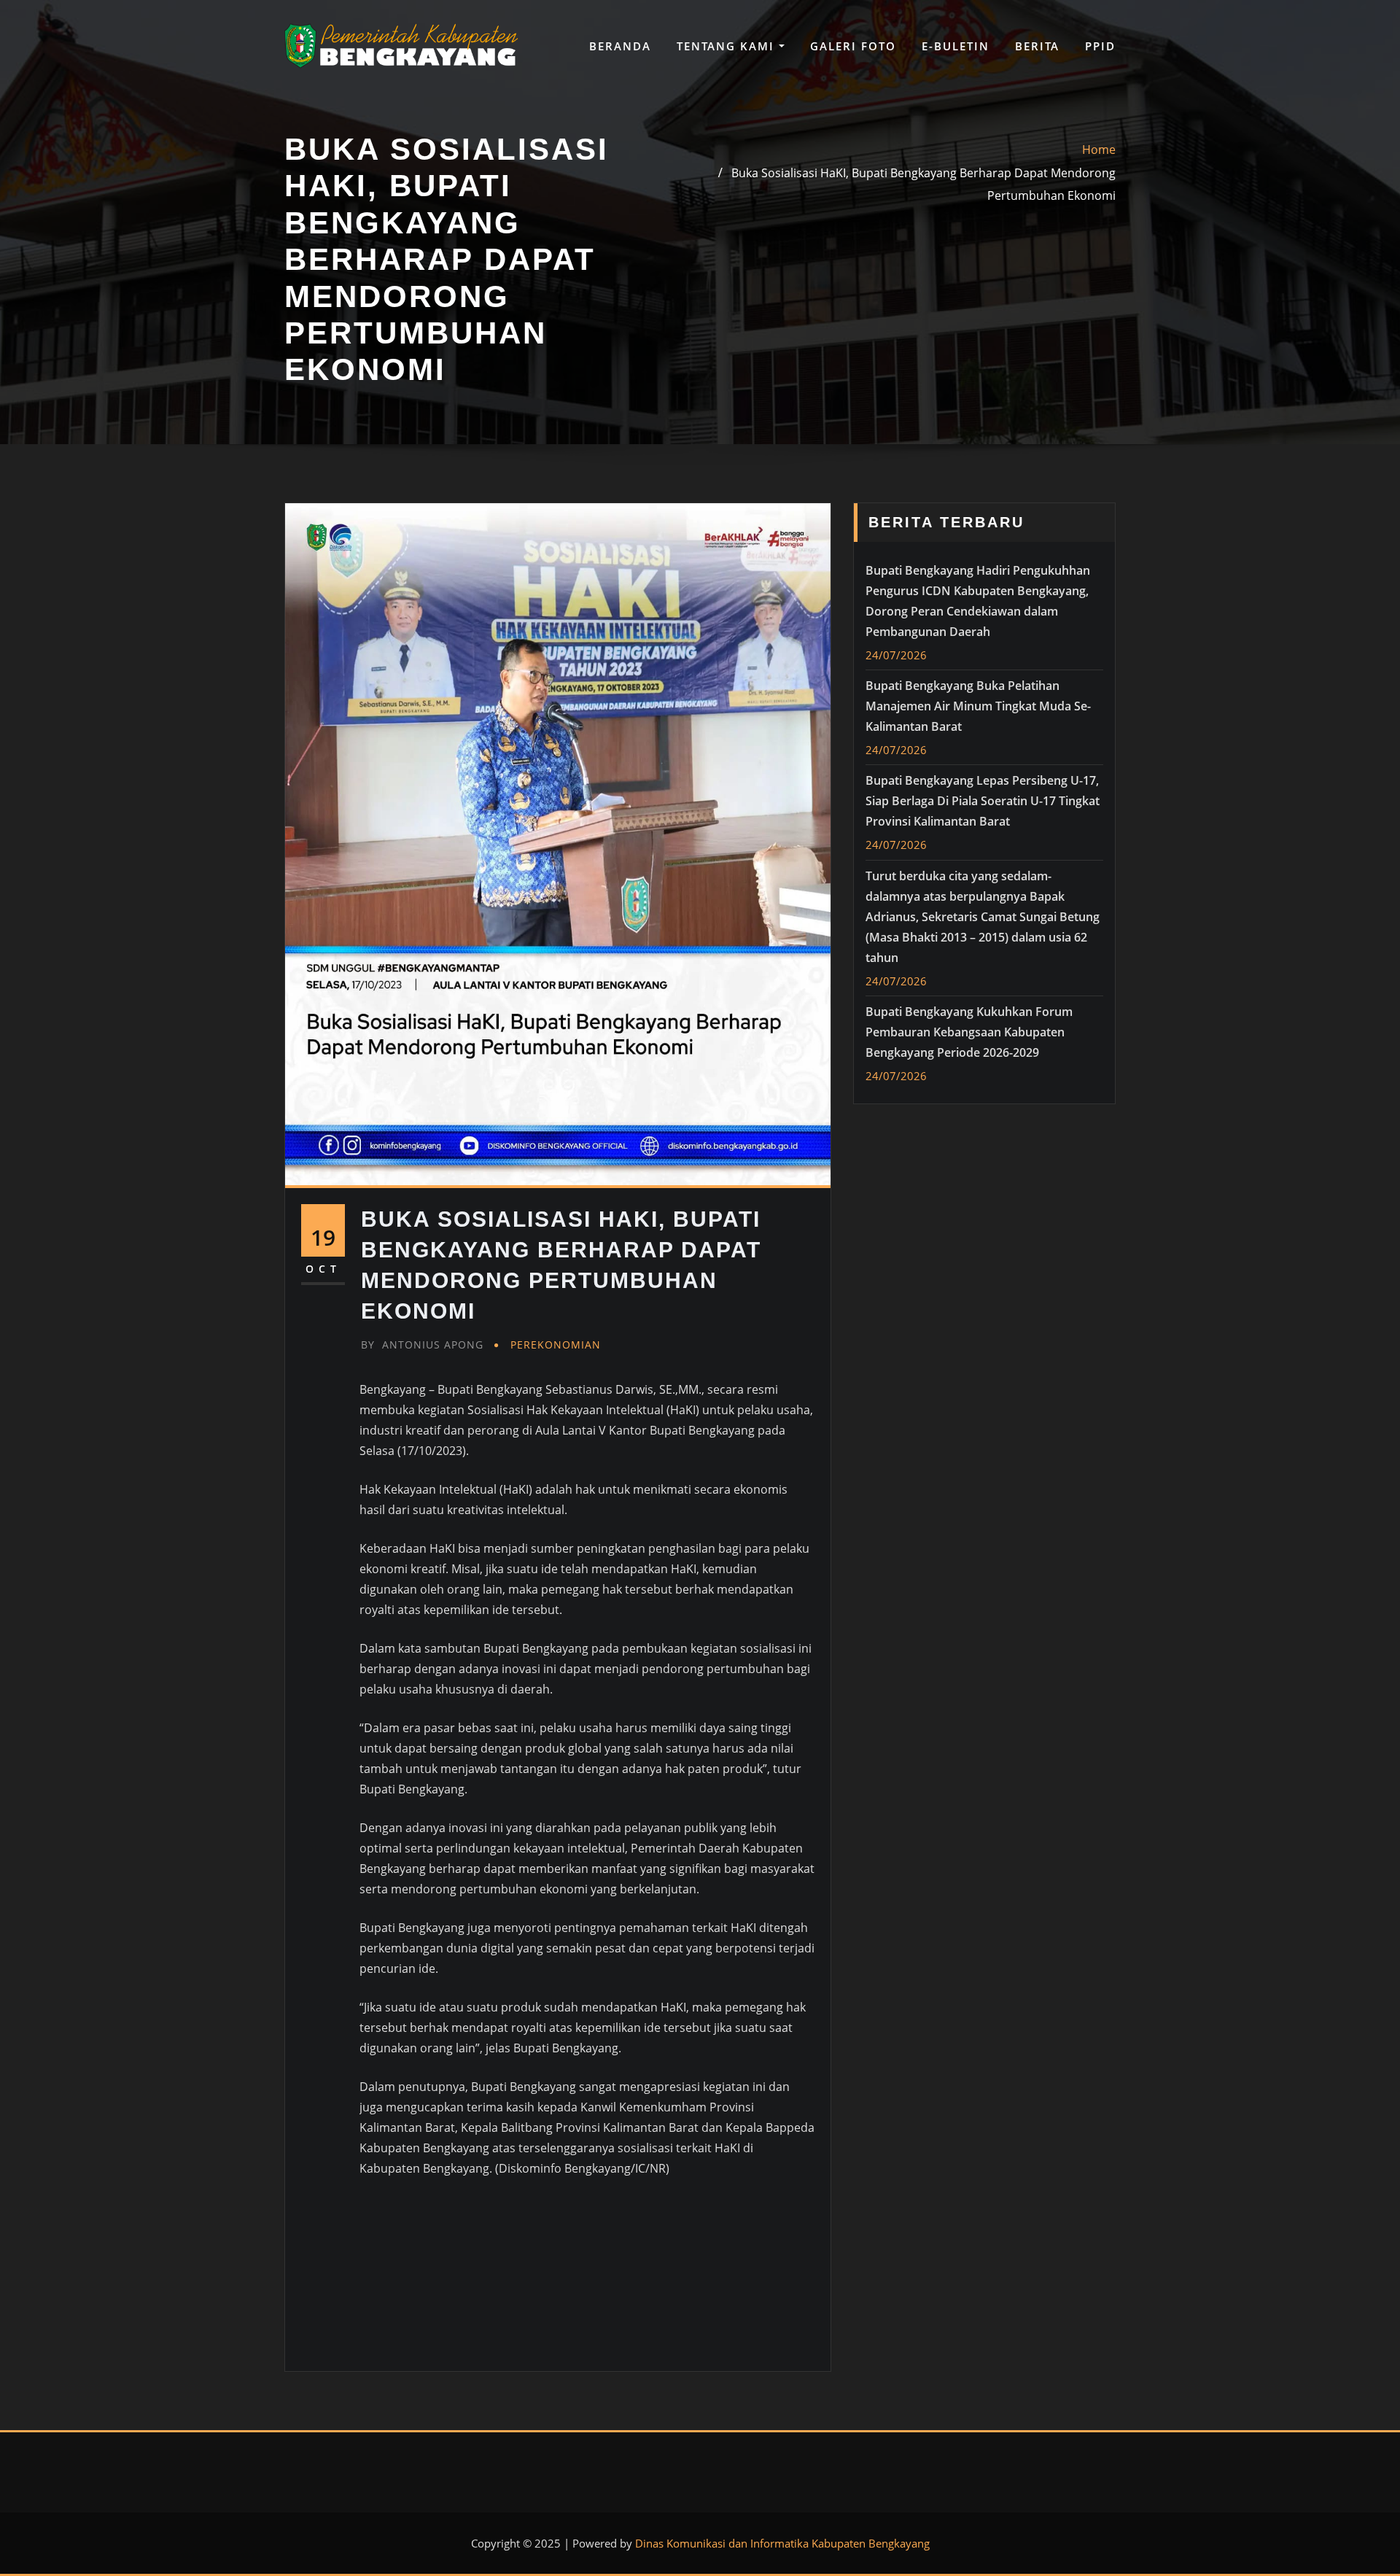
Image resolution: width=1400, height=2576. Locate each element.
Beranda (620, 46)
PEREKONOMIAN (556, 1345)
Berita (1037, 46)
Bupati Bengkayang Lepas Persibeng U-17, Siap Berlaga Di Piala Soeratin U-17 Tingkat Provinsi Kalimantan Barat (983, 801)
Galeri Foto (853, 46)
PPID (1100, 46)
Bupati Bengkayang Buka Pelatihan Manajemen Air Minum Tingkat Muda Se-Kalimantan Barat (978, 706)
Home (1099, 150)
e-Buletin (956, 46)
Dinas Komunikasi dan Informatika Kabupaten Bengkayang (782, 2543)
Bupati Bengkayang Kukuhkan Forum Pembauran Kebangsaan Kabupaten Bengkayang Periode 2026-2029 (969, 1032)
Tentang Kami (728, 46)
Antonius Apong (422, 1345)
